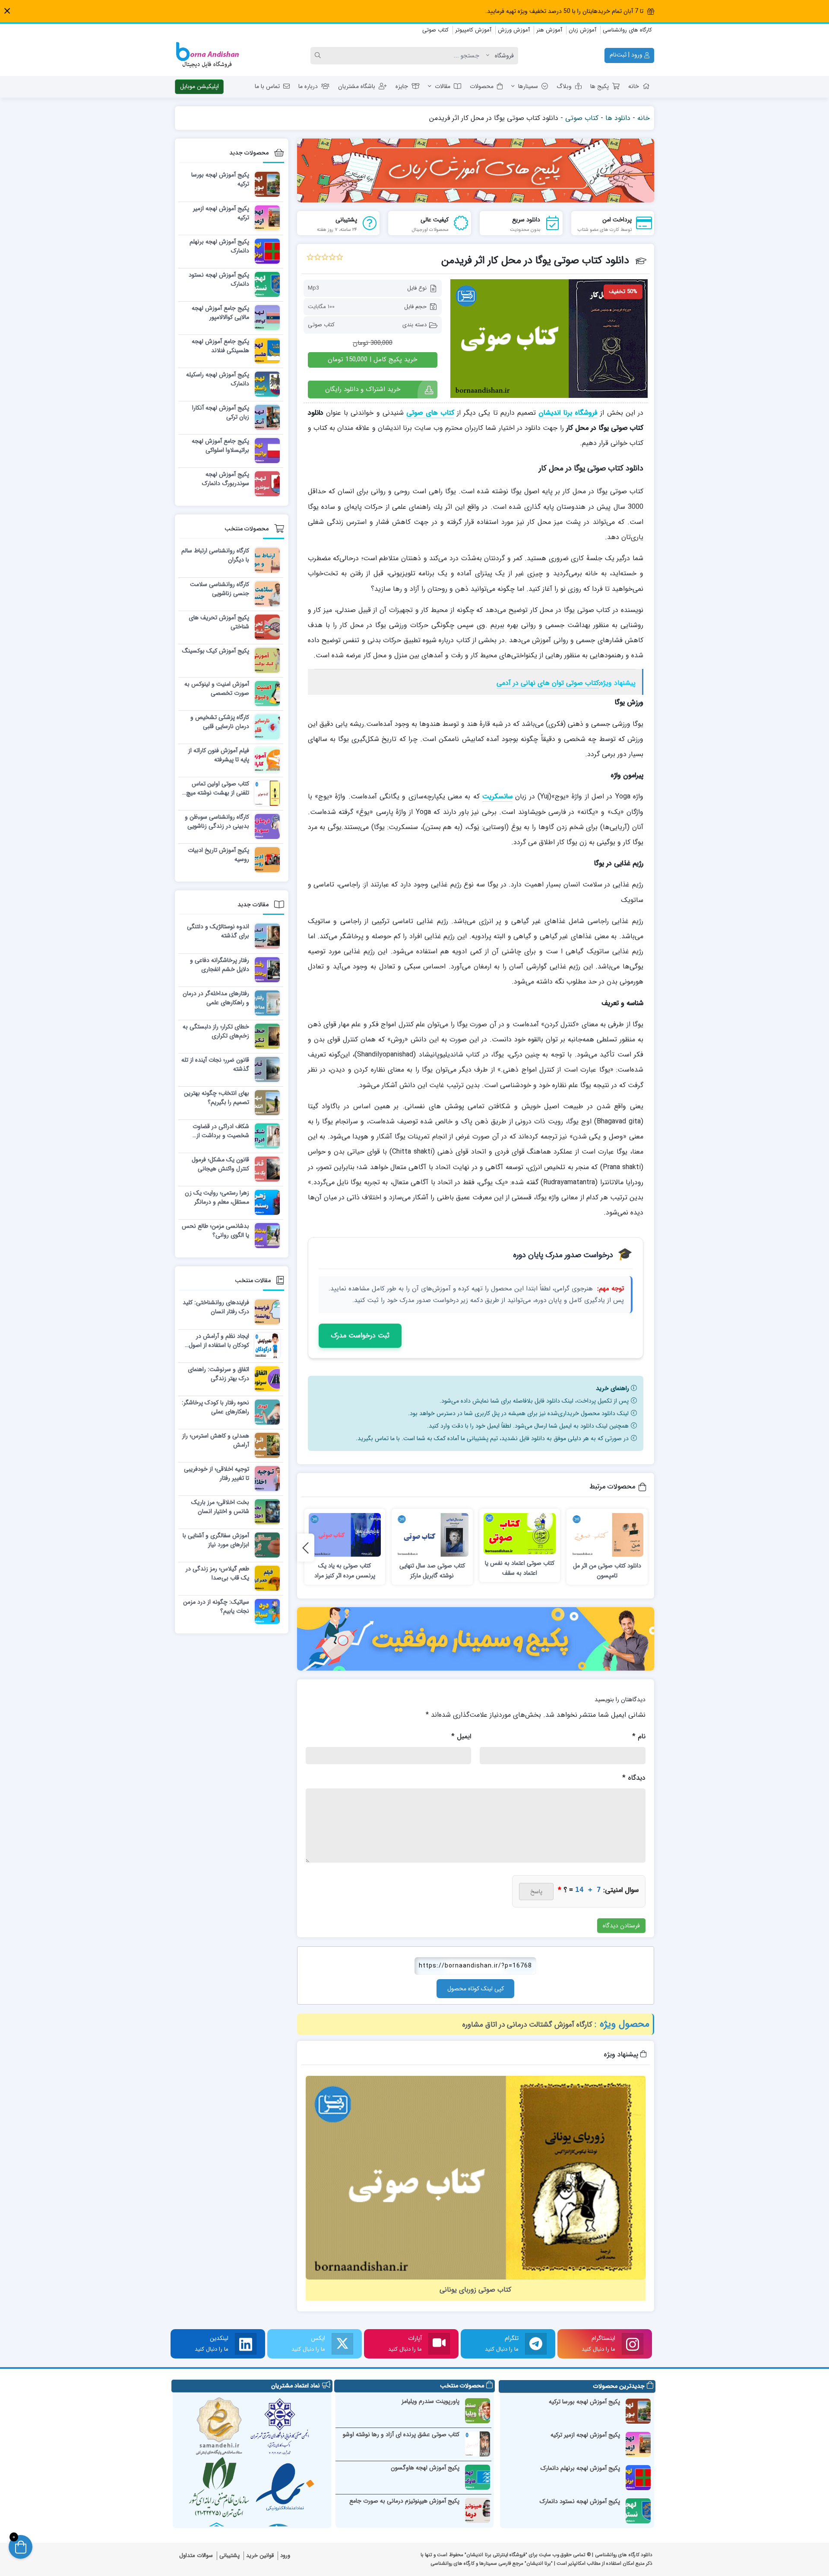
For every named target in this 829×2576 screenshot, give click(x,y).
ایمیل (461, 1736)
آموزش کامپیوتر (473, 30)
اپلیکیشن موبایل (199, 86)
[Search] (319, 56)
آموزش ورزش (514, 30)
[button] (7, 11)
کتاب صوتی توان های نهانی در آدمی (548, 683)
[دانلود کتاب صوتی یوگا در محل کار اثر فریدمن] (549, 338)
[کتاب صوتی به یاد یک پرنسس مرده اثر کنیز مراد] (345, 1535)
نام (639, 1736)
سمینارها (528, 86)
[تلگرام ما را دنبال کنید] (536, 2344)
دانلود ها (618, 118)
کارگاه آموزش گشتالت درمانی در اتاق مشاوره (527, 2025)
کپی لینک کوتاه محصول (476, 1989)
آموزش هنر (549, 30)
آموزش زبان (582, 30)
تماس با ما (267, 86)
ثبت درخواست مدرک (360, 1335)
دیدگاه (634, 1778)
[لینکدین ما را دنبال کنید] (246, 2344)
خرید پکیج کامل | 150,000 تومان (372, 359)
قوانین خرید (260, 2556)
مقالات (443, 86)
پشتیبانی (229, 2556)
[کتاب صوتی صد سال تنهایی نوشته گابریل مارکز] (432, 1535)
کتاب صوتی (435, 30)
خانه (634, 86)
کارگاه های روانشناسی (627, 30)
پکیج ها (600, 86)
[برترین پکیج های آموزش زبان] (476, 170)
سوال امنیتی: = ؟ (598, 1890)
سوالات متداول (196, 2556)
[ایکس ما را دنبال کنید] (342, 2344)
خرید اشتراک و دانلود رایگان (363, 389)
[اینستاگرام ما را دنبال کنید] (633, 2344)
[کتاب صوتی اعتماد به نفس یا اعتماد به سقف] (520, 1534)
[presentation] (306, 1548)
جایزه (402, 86)
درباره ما (308, 86)
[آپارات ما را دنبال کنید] (439, 2344)
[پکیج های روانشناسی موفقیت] (476, 1639)
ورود (285, 2556)
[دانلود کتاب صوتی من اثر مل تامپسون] (607, 1535)
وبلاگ (564, 86)
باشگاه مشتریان (357, 86)
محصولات (482, 86)
